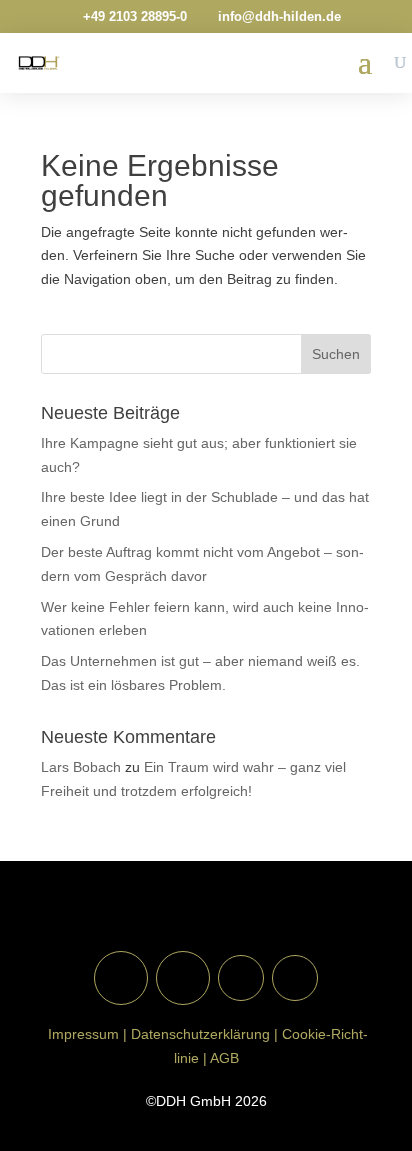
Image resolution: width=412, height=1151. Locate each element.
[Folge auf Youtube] (241, 978)
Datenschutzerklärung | (204, 1034)
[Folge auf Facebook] (121, 978)
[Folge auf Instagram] (183, 978)
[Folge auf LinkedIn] (295, 978)
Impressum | (85, 1034)
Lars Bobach (81, 767)
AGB (224, 1058)
